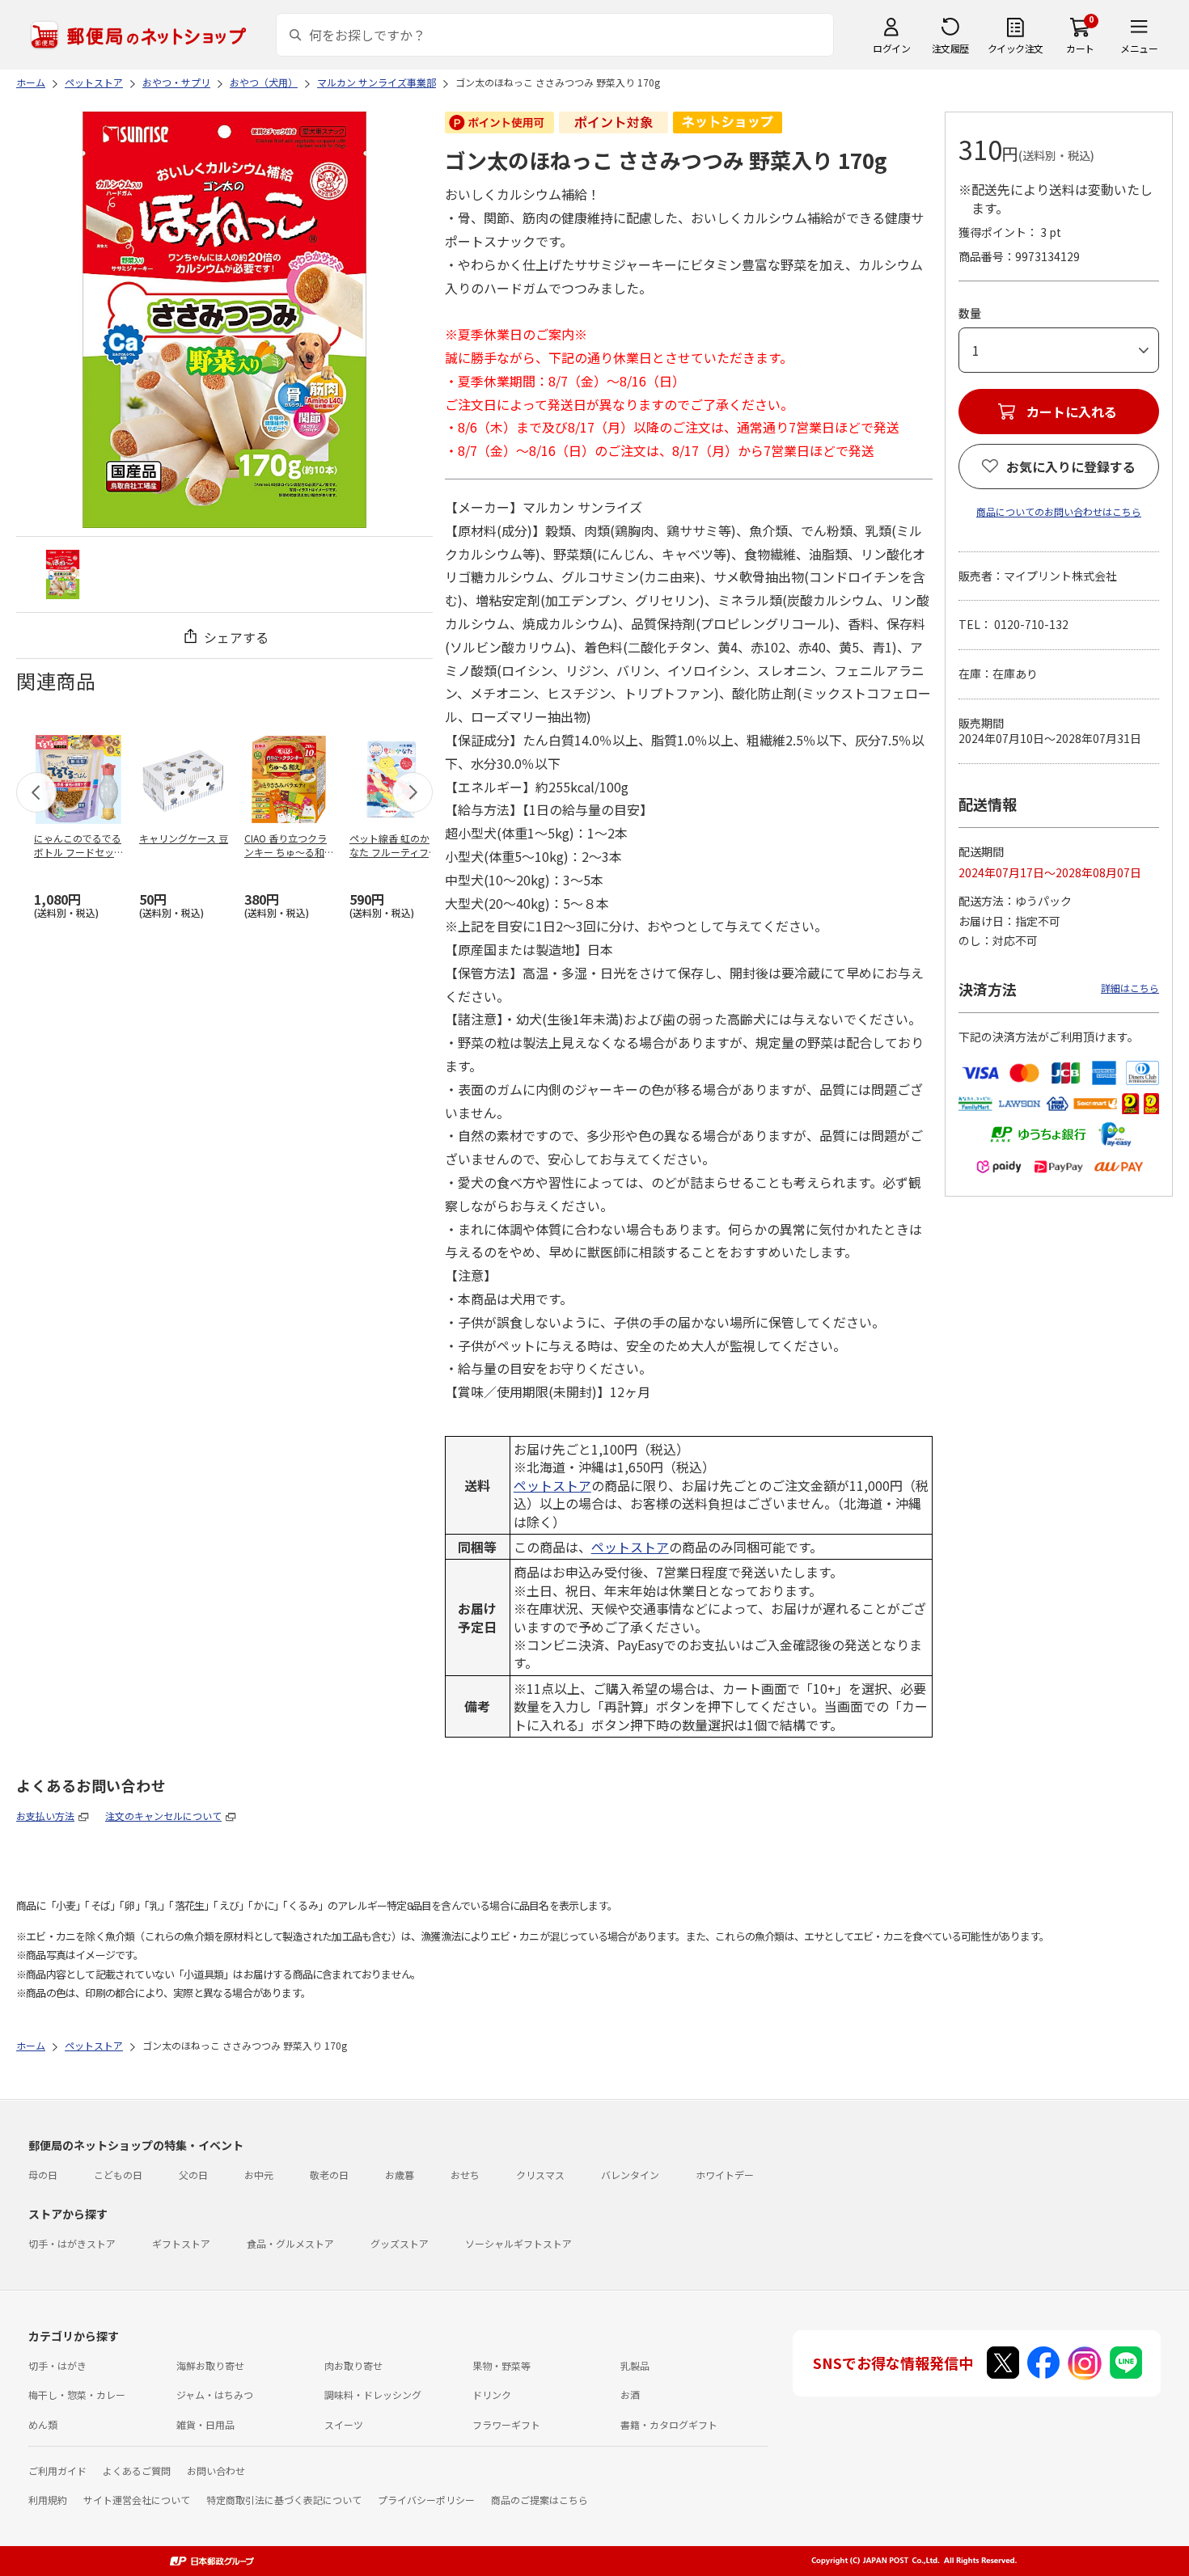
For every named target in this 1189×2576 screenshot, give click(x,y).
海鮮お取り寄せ (210, 2365)
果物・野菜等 (501, 2365)
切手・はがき (57, 2365)
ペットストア (552, 1485)
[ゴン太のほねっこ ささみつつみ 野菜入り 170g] (63, 574)
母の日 (43, 2175)
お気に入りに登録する (1071, 467)
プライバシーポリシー (426, 2500)
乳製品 (635, 2365)
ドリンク (492, 2394)
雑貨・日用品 (205, 2424)
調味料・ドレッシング (373, 2394)
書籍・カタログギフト (669, 2424)
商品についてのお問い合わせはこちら (1059, 511)
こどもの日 (118, 2175)
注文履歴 (950, 48)
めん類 (43, 2424)
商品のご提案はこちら (539, 2500)
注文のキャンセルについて (163, 1816)
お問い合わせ (216, 2470)
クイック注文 (1016, 48)
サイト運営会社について (137, 2500)
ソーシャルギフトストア (518, 2243)
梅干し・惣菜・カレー (77, 2394)
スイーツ (344, 2424)
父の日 (193, 2175)
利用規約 (48, 2500)
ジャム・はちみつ (215, 2394)
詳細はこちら (1130, 988)
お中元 (259, 2175)
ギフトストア (181, 2243)
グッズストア (400, 2243)
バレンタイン (630, 2175)
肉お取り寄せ (353, 2365)
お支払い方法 (45, 1816)
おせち (465, 2175)
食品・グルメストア (290, 2243)
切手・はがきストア (72, 2243)
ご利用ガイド (57, 2470)
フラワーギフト (506, 2424)
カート (1080, 48)
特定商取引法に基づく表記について (284, 2500)
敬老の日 (329, 2175)
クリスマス (540, 2175)
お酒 (630, 2394)
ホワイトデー (725, 2175)
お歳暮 (400, 2175)
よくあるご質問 (137, 2470)
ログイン (891, 48)
